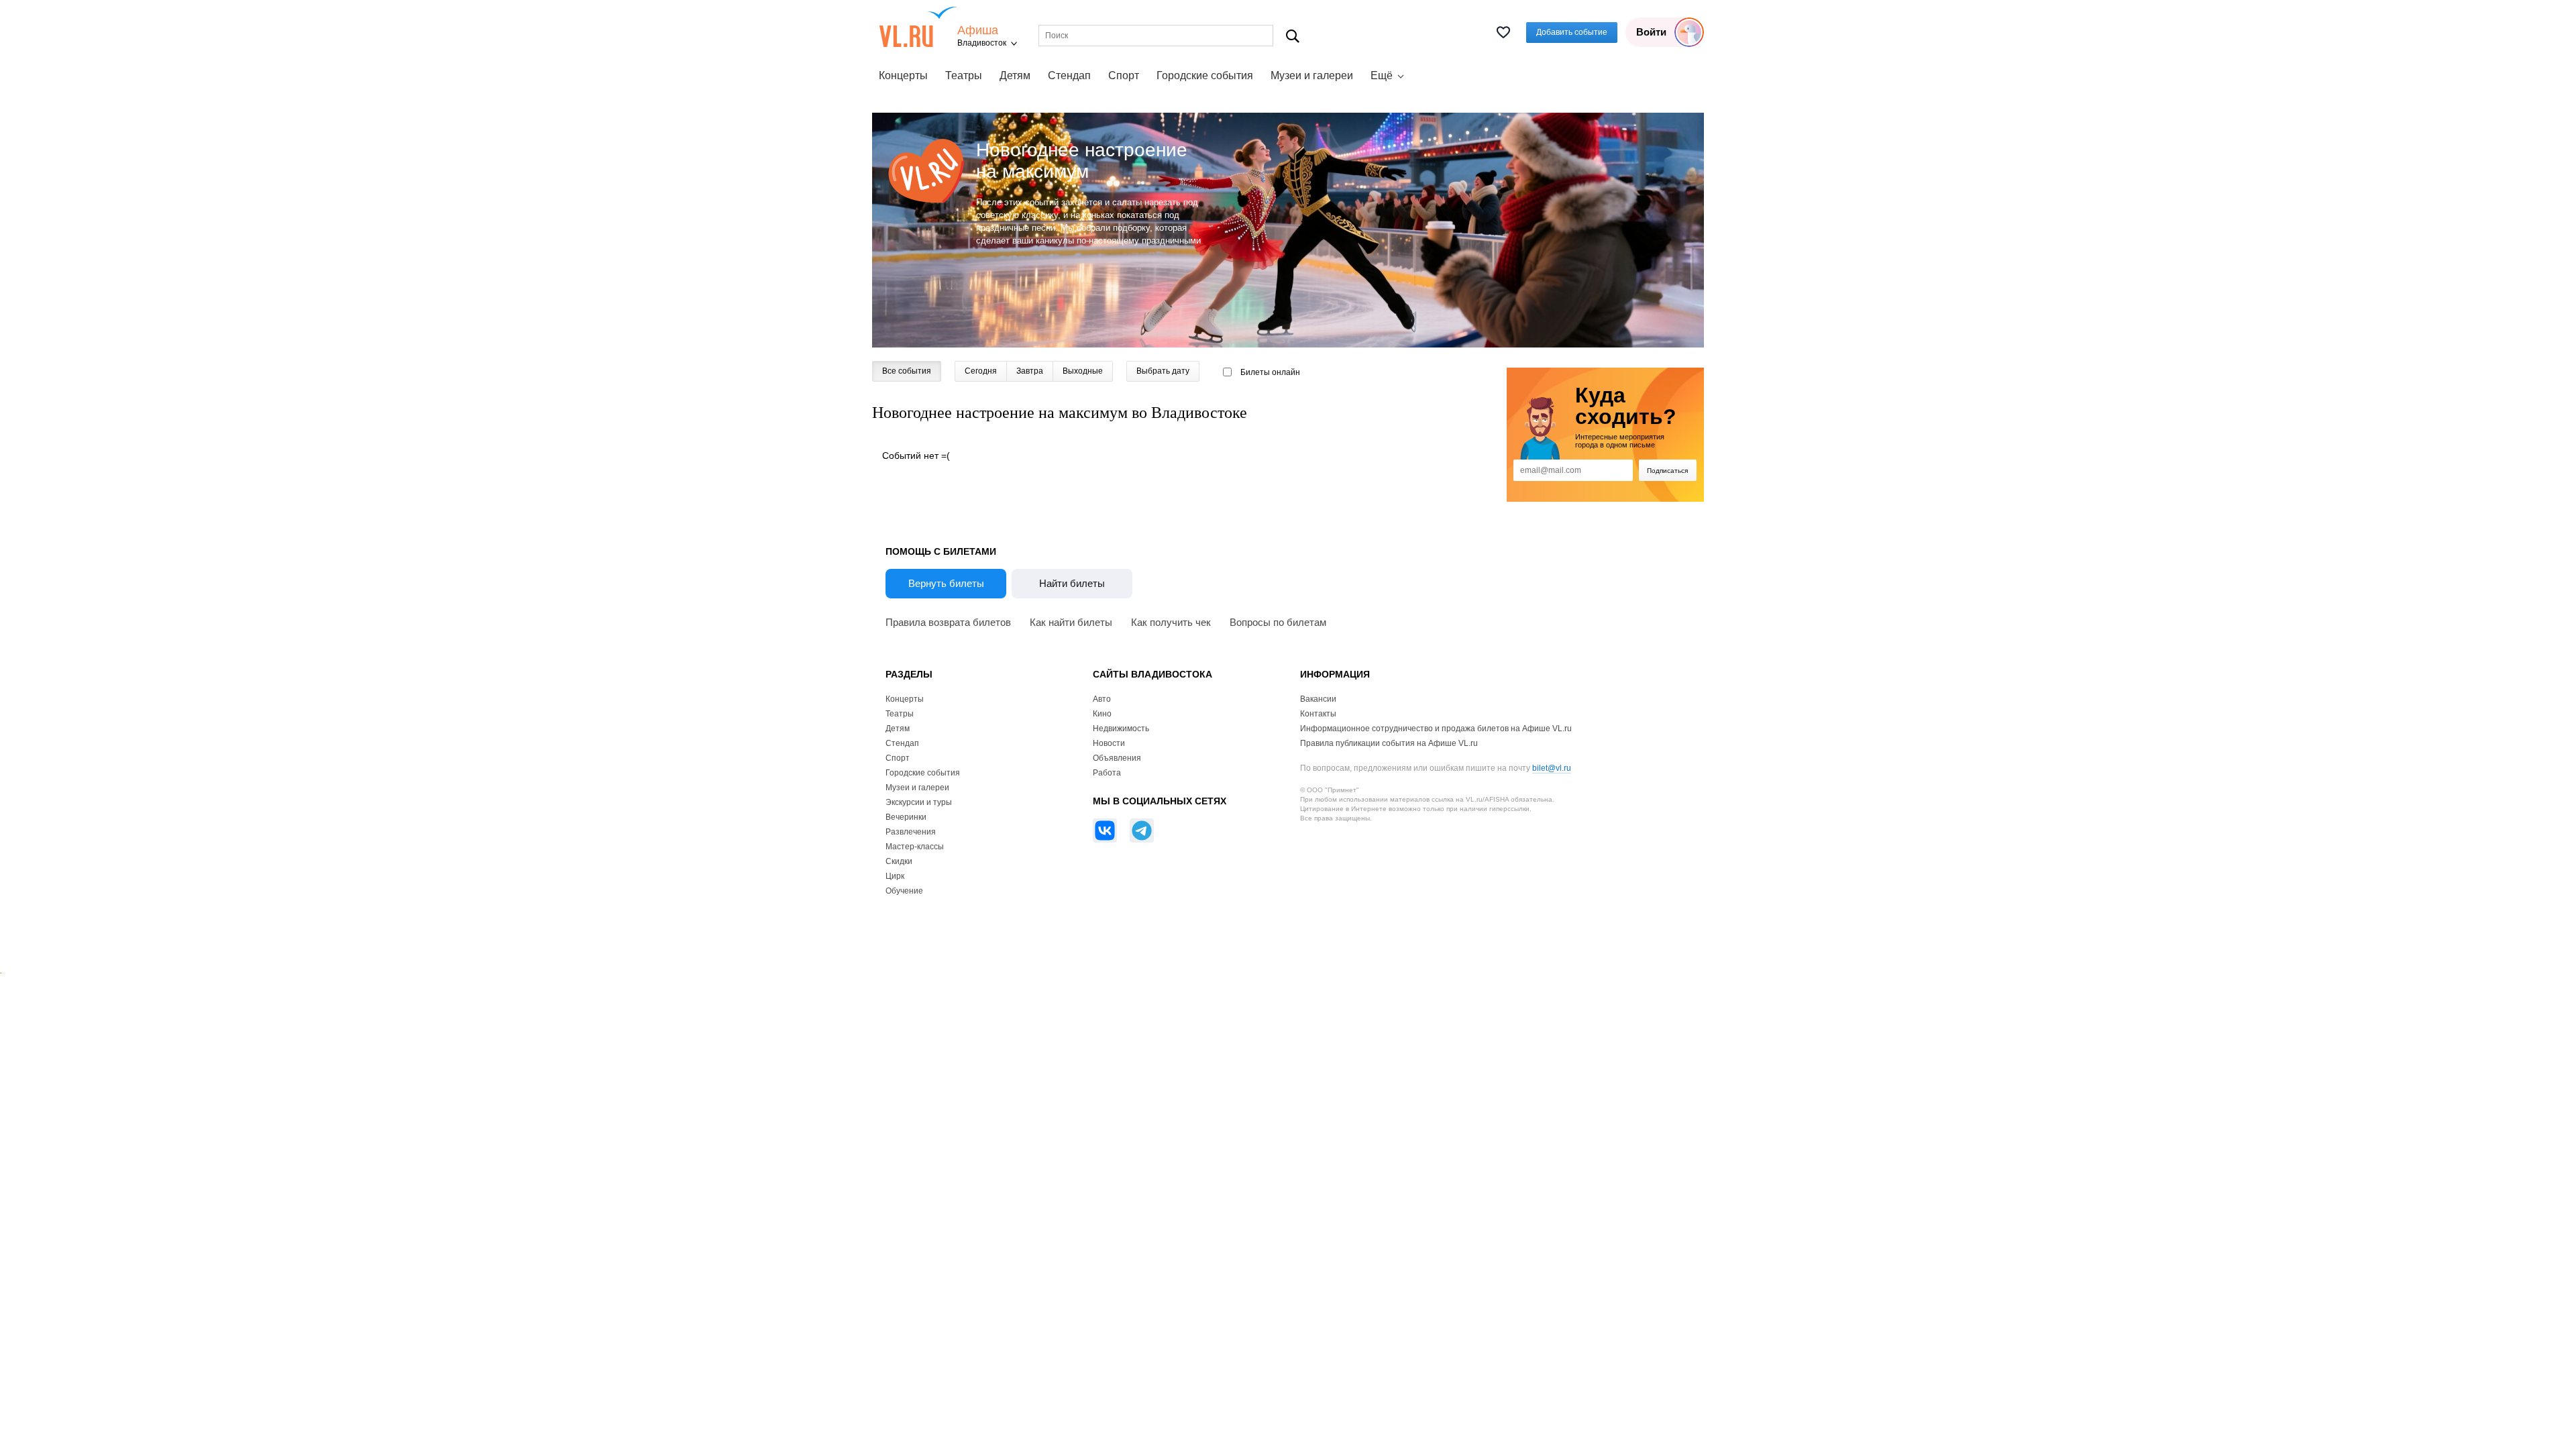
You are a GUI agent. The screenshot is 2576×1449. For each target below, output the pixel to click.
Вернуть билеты (946, 583)
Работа (1107, 773)
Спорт (1124, 75)
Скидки (899, 861)
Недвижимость (1121, 729)
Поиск (1293, 36)
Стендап (1069, 75)
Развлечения (911, 832)
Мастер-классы (915, 847)
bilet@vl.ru (1552, 768)
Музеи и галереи (1312, 75)
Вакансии (1318, 699)
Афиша (978, 31)
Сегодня (981, 371)
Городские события (1205, 75)
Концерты (903, 75)
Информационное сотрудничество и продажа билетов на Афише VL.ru (1436, 729)
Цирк (895, 876)
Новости (1109, 743)
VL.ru (918, 27)
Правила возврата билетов (948, 622)
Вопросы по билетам (1278, 622)
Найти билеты (1072, 583)
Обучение (904, 891)
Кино (1102, 714)
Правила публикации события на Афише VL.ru (1389, 743)
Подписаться (1667, 471)
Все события (907, 371)
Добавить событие (1572, 32)
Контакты (1318, 714)
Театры (964, 75)
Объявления (1117, 758)
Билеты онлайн (1270, 372)
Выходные (1083, 371)
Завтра (1030, 371)
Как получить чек (1171, 622)
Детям (1015, 75)
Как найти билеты (1071, 622)
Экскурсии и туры (919, 802)
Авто (1102, 699)
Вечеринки (906, 817)
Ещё (1382, 75)
